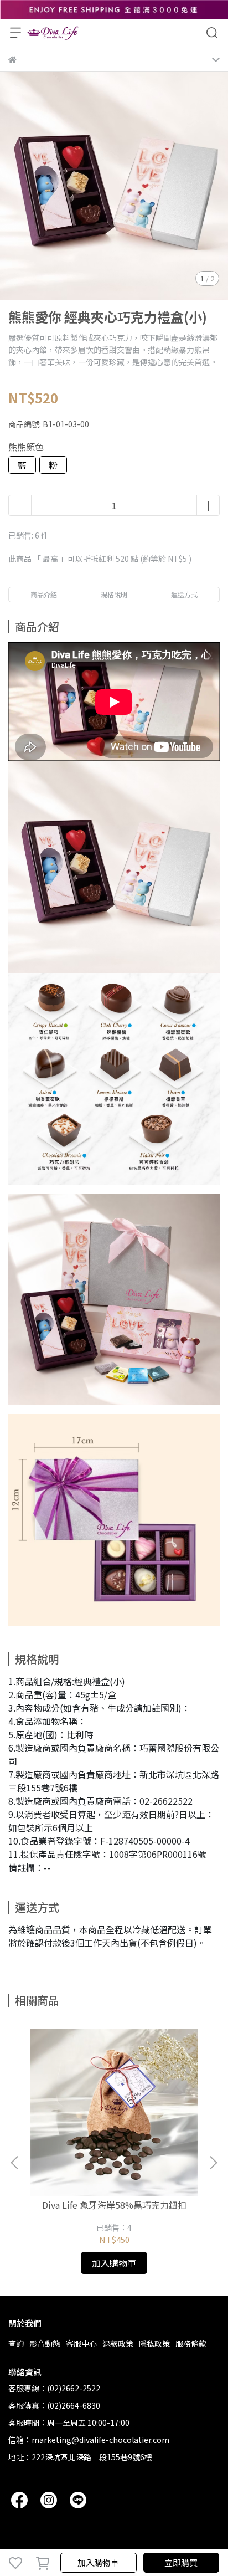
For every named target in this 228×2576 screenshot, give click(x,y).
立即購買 (181, 2562)
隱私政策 (154, 2343)
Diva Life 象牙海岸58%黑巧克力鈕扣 (114, 2205)
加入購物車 (98, 2562)
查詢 (16, 2343)
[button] (213, 2163)
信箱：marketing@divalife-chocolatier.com (89, 2440)
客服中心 (81, 2343)
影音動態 (45, 2343)
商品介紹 (44, 594)
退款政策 (118, 2343)
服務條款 (191, 2343)
